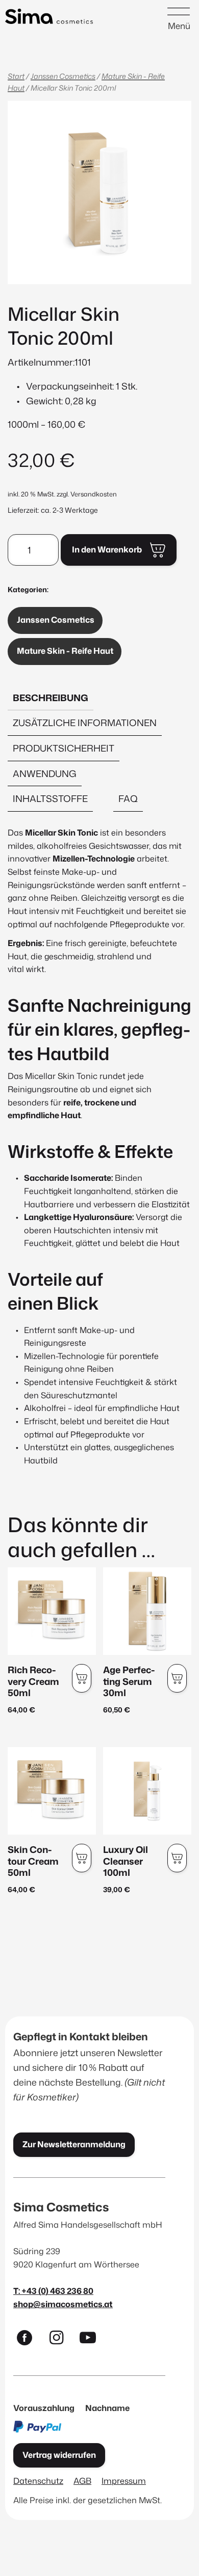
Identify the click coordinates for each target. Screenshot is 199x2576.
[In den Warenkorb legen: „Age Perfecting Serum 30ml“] (177, 1678)
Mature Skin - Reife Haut (65, 651)
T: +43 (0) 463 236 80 (53, 2291)
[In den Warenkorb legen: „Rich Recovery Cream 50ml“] (82, 1678)
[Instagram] (61, 2340)
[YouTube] (92, 2340)
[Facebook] (29, 2340)
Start (16, 76)
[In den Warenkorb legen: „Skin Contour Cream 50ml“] (82, 1858)
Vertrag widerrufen (59, 2455)
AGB (82, 2481)
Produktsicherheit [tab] (64, 748)
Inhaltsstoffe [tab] (50, 798)
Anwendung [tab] (45, 773)
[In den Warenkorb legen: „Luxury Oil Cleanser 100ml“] (177, 1858)
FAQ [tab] (128, 798)
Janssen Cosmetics (63, 76)
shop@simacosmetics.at (63, 2304)
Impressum (124, 2481)
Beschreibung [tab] (51, 698)
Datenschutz (38, 2481)
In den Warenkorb (107, 549)
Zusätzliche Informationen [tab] (85, 723)
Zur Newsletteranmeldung (74, 2144)
